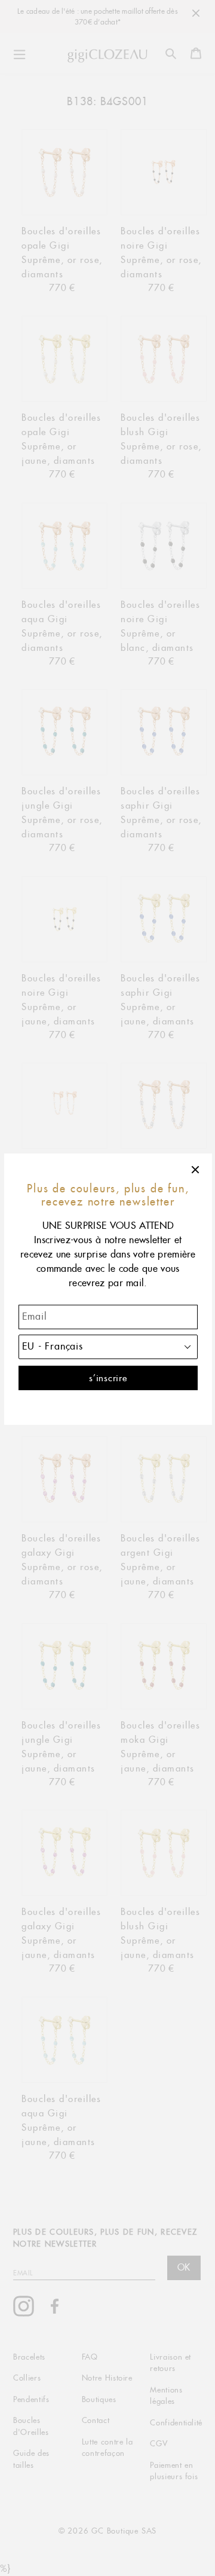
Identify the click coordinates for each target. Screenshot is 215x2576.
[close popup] (196, 1170)
